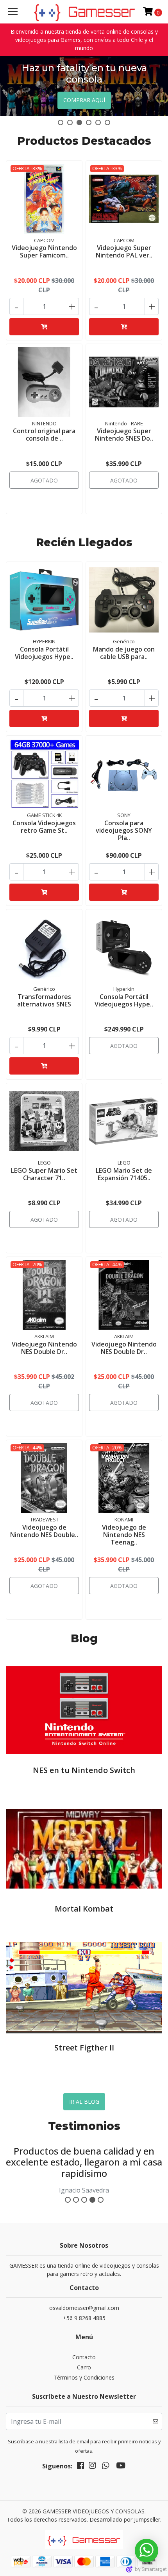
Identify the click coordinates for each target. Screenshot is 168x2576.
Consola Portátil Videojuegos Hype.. (44, 653)
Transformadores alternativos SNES (44, 1000)
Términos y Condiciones (84, 2377)
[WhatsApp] (105, 2467)
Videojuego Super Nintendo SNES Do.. (124, 435)
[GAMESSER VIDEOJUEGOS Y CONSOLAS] (84, 2542)
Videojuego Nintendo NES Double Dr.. (44, 1348)
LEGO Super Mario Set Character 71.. (44, 1174)
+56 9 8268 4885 (84, 2318)
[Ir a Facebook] (80, 2467)
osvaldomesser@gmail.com (84, 2308)
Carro (84, 2367)
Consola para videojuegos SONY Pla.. (124, 830)
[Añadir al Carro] (44, 327)
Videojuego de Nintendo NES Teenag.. (124, 1535)
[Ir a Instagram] (92, 2467)
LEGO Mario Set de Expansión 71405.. (124, 1174)
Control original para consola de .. (44, 435)
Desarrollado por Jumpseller (125, 2519)
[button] (61, 122)
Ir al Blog (84, 2102)
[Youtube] (121, 2467)
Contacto (84, 2357)
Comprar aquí (84, 100)
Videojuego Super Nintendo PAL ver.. (124, 251)
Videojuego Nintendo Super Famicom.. (44, 251)
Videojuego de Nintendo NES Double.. (44, 1531)
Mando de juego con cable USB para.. (124, 653)
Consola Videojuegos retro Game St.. (44, 827)
